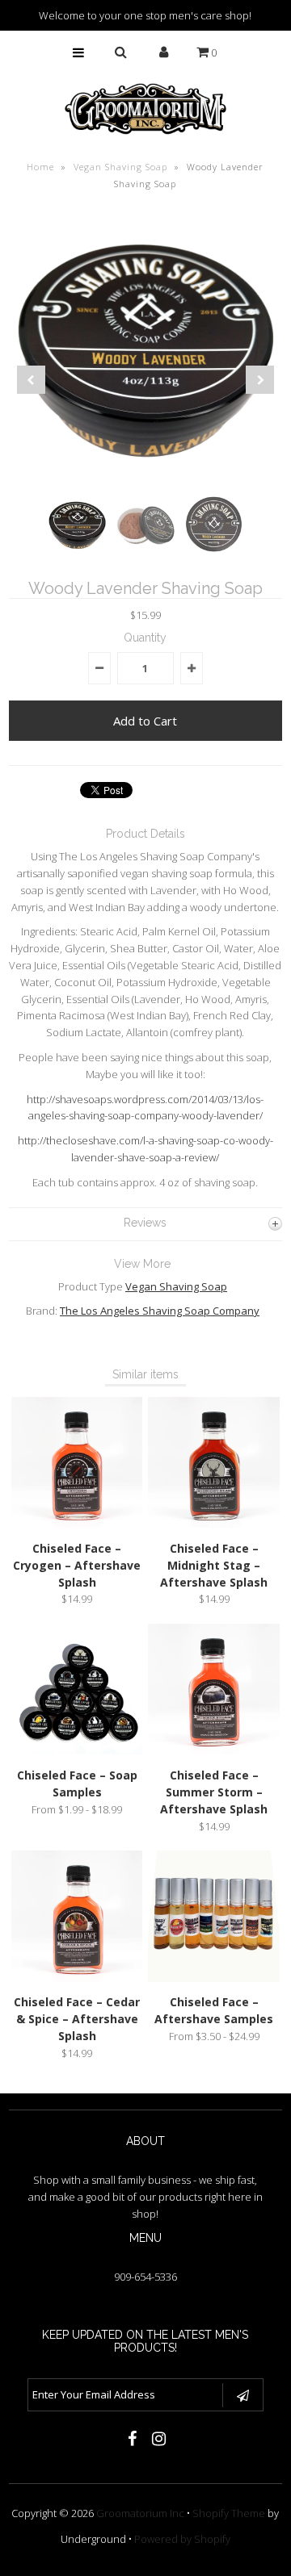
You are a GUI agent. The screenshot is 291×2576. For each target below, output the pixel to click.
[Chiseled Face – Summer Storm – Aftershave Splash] (213, 1750)
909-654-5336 (145, 2277)
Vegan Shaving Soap (120, 167)
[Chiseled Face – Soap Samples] (77, 1750)
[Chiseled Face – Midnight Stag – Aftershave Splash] (213, 1524)
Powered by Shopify (182, 2539)
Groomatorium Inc (140, 2513)
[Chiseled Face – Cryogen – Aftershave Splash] (77, 1524)
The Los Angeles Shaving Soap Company (160, 1311)
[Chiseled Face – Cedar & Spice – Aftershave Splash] (77, 1978)
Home (40, 167)
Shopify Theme (229, 2513)
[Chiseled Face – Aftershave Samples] (213, 1978)
